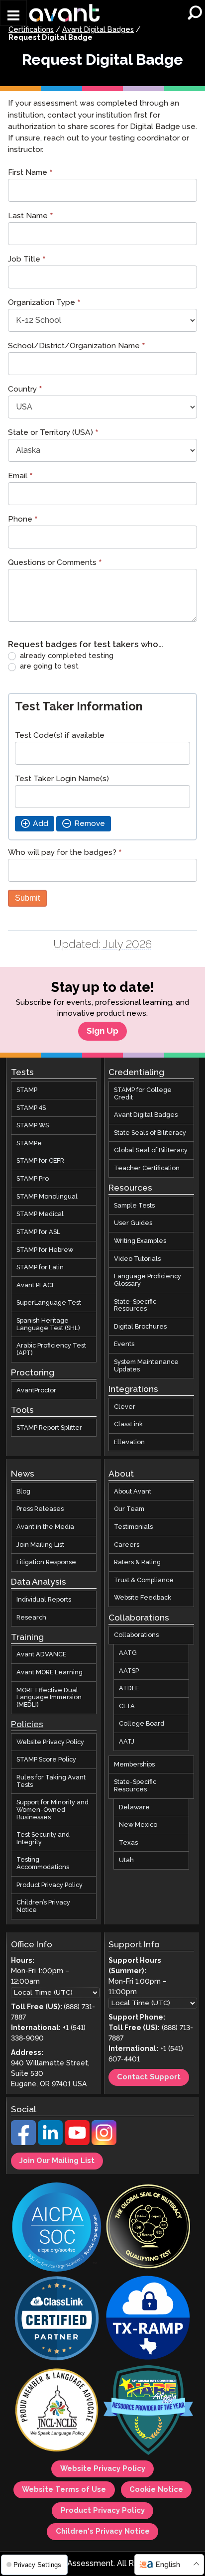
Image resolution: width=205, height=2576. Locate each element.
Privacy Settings (36, 2565)
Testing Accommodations (43, 1863)
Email (20, 477)
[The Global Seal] (148, 2228)
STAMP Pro (33, 1179)
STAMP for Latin (40, 1267)
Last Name (31, 217)
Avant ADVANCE (41, 1654)
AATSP (129, 1670)
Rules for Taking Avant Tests (51, 1781)
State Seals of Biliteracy (150, 1133)
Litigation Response (46, 1562)
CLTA (127, 1706)
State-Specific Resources (135, 1305)
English (168, 2565)
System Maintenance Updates (146, 1366)
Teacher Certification (147, 1168)
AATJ (127, 1742)
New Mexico (138, 1825)
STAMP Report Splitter (49, 1427)
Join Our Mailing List (57, 2161)
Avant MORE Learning (50, 1672)
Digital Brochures (140, 1327)
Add (41, 824)
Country (25, 390)
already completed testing (66, 656)
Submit (27, 898)
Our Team (129, 1509)
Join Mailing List (40, 1545)
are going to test (48, 667)
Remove (90, 824)
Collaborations (136, 1635)
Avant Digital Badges (98, 30)
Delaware (134, 1807)
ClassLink (128, 1424)
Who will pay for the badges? (65, 854)
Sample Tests (134, 1206)
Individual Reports (44, 1600)
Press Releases (40, 1509)
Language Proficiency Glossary (148, 1280)
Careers (127, 1545)
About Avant (133, 1491)
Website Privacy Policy (50, 1742)
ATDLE (129, 1688)
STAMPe (29, 1143)
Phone (23, 520)
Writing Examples (140, 1241)
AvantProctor (36, 1390)
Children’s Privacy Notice (43, 1906)
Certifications (31, 30)
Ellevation (129, 1442)
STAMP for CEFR (40, 1161)
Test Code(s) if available (60, 736)
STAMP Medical (40, 1214)
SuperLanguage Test (49, 1303)
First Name (30, 174)
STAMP (27, 1090)
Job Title (27, 260)
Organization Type (44, 304)
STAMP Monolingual (47, 1197)
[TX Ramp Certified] (148, 2319)
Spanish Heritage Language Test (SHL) (48, 1324)
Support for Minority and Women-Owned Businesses (52, 1810)
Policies (27, 1725)
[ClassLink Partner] (57, 2319)
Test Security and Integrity (43, 1838)
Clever (125, 1406)
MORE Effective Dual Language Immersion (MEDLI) (49, 1697)
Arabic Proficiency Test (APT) (51, 1349)
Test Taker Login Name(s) (62, 779)
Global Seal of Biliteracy (151, 1150)
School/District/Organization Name (77, 347)
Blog (23, 1491)
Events (124, 1344)
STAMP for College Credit (143, 1094)
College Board (142, 1724)
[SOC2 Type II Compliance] (57, 2228)
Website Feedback (143, 1598)
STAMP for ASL (38, 1232)
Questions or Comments (55, 564)
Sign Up (102, 1031)
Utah (126, 1860)
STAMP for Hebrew (45, 1249)
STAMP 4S (31, 1107)
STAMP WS (33, 1125)
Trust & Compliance (144, 1580)
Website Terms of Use (64, 2490)
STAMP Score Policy (46, 1760)
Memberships (134, 1764)
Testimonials (133, 1527)
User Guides (133, 1223)
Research (31, 1618)
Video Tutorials (137, 1259)
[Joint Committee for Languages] (57, 2411)
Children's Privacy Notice (103, 2532)
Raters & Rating (137, 1562)
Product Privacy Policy (50, 1885)
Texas (128, 1843)
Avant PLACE (36, 1285)
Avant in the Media (45, 1527)
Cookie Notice (156, 2490)
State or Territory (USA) (53, 434)
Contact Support (149, 2077)
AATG (128, 1653)
